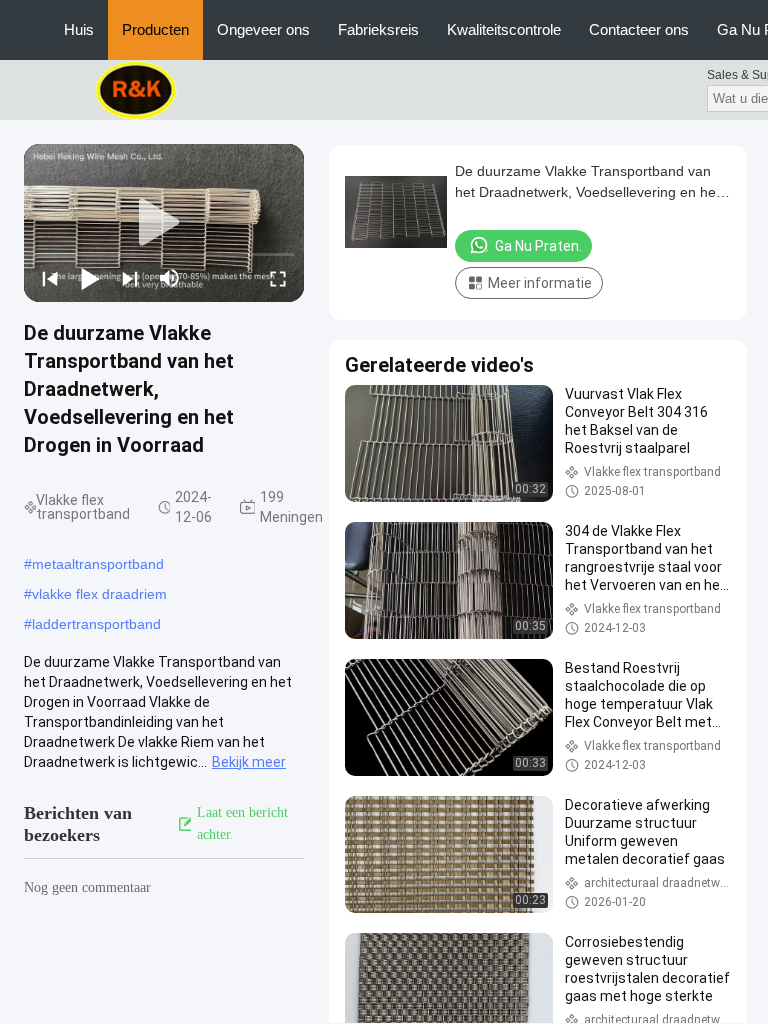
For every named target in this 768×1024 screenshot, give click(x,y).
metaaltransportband (98, 564)
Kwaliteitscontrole (504, 29)
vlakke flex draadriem (99, 594)
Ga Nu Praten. (538, 246)
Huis (79, 29)
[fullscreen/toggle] (278, 278)
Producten (155, 29)
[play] (164, 223)
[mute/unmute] (170, 278)
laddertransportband (96, 624)
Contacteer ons (639, 29)
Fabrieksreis (378, 29)
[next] (130, 278)
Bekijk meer (249, 762)
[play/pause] (90, 278)
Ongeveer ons (263, 29)
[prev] (50, 278)
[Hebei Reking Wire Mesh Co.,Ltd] (136, 89)
